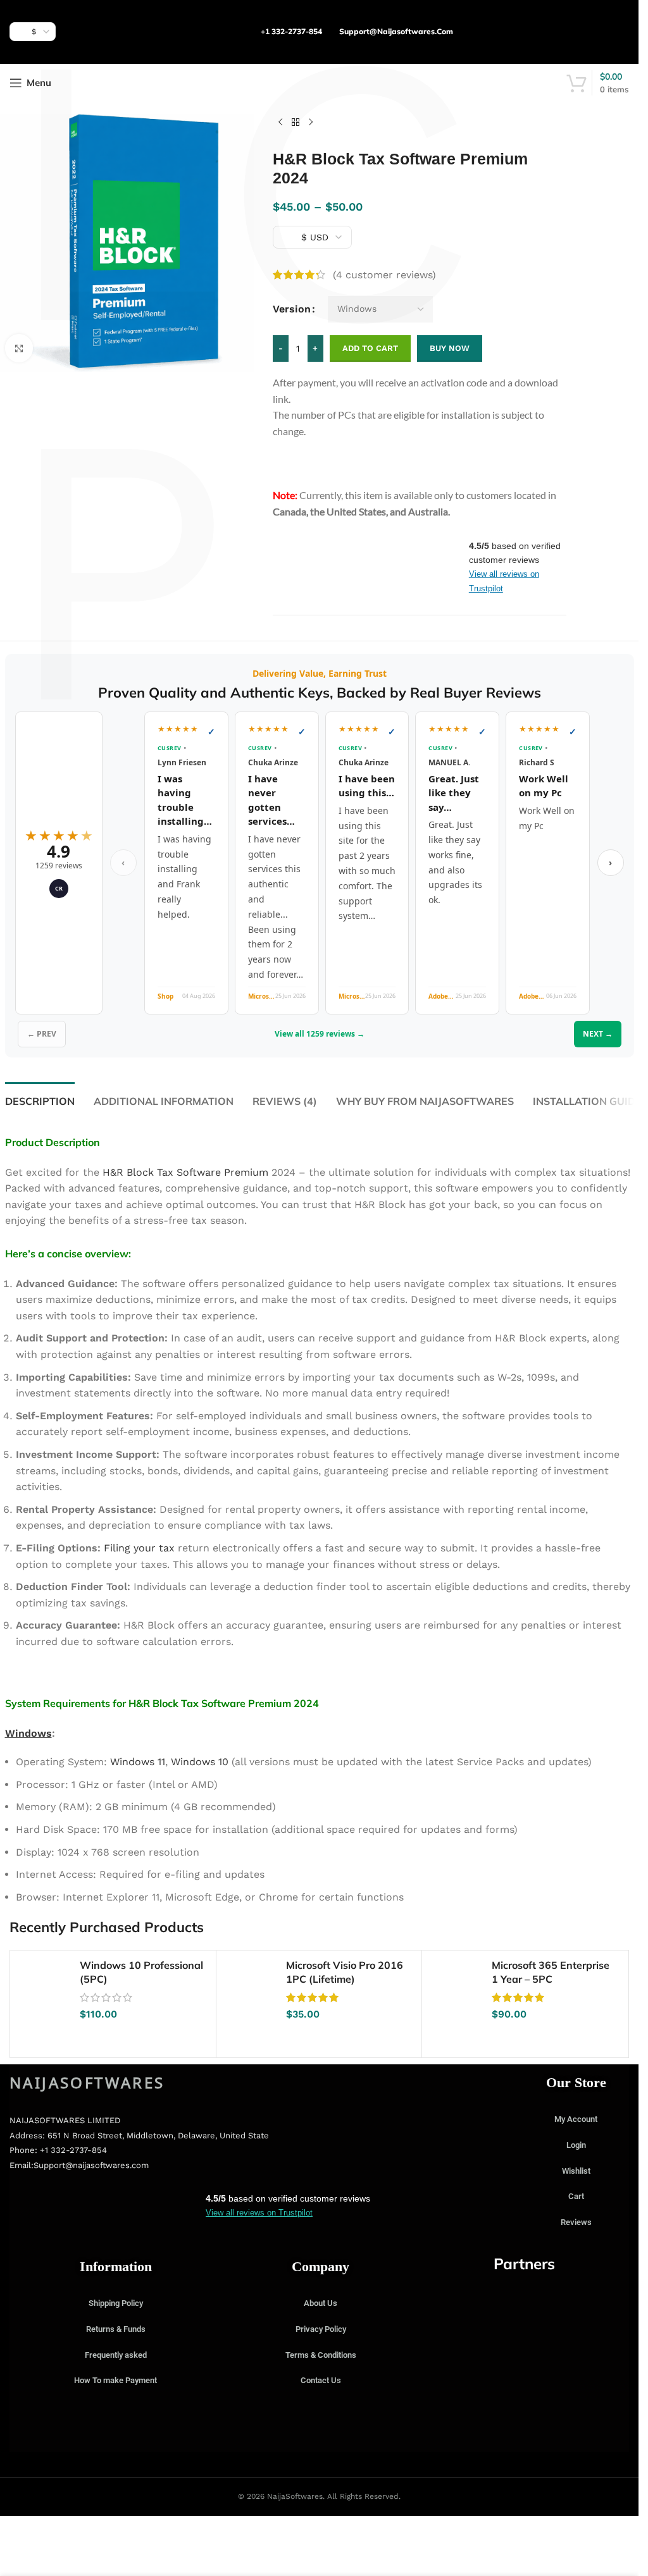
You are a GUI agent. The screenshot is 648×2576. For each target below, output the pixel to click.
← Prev (42, 1034)
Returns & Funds (116, 2329)
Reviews (576, 2222)
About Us (321, 2303)
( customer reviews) (384, 275)
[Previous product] (280, 123)
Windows (28, 1733)
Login (576, 2145)
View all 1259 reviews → (320, 1034)
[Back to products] (296, 123)
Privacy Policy (321, 2329)
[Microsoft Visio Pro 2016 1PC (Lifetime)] (251, 1985)
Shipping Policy (116, 2303)
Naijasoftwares (87, 2082)
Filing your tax (139, 1548)
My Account (576, 2119)
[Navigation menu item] (19, 348)
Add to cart (370, 348)
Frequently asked (116, 2355)
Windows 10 (200, 1762)
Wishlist (576, 2171)
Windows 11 (138, 1762)
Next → (598, 1034)
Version (292, 309)
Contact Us (321, 2380)
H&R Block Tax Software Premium (185, 1172)
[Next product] (311, 123)
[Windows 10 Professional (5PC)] (45, 1985)
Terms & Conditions (321, 2355)
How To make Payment (115, 2380)
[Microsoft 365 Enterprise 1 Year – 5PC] (457, 1985)
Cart (576, 2196)
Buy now (450, 348)
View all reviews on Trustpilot (259, 2213)
